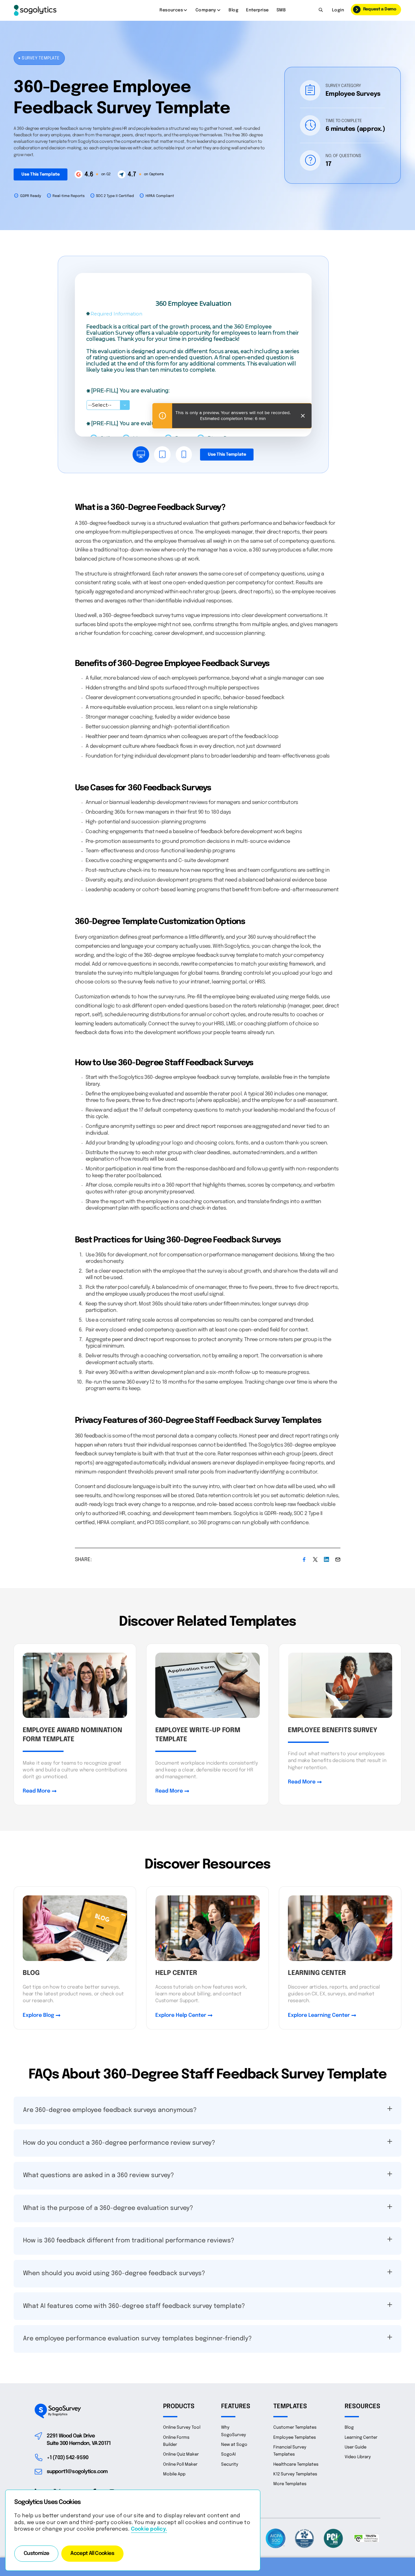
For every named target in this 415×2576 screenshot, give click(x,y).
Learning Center (361, 2438)
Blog (233, 10)
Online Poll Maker (180, 2465)
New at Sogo (234, 2445)
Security (230, 2465)
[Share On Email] (338, 1559)
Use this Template (41, 174)
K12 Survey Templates (295, 2474)
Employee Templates (295, 2438)
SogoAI (228, 2454)
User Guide (356, 2447)
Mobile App (174, 2474)
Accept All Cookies (92, 2554)
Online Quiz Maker (181, 2454)
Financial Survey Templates (290, 2451)
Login (338, 10)
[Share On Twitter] (315, 1559)
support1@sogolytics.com (77, 2472)
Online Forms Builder (176, 2441)
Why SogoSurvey (234, 2431)
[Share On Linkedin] (326, 1559)
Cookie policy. (149, 2529)
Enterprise (257, 10)
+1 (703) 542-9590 (68, 2458)
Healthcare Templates (296, 2465)
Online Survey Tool (182, 2428)
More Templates (290, 2484)
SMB (281, 10)
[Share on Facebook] (304, 1559)
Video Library (358, 2457)
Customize (36, 2554)
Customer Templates (295, 2428)
